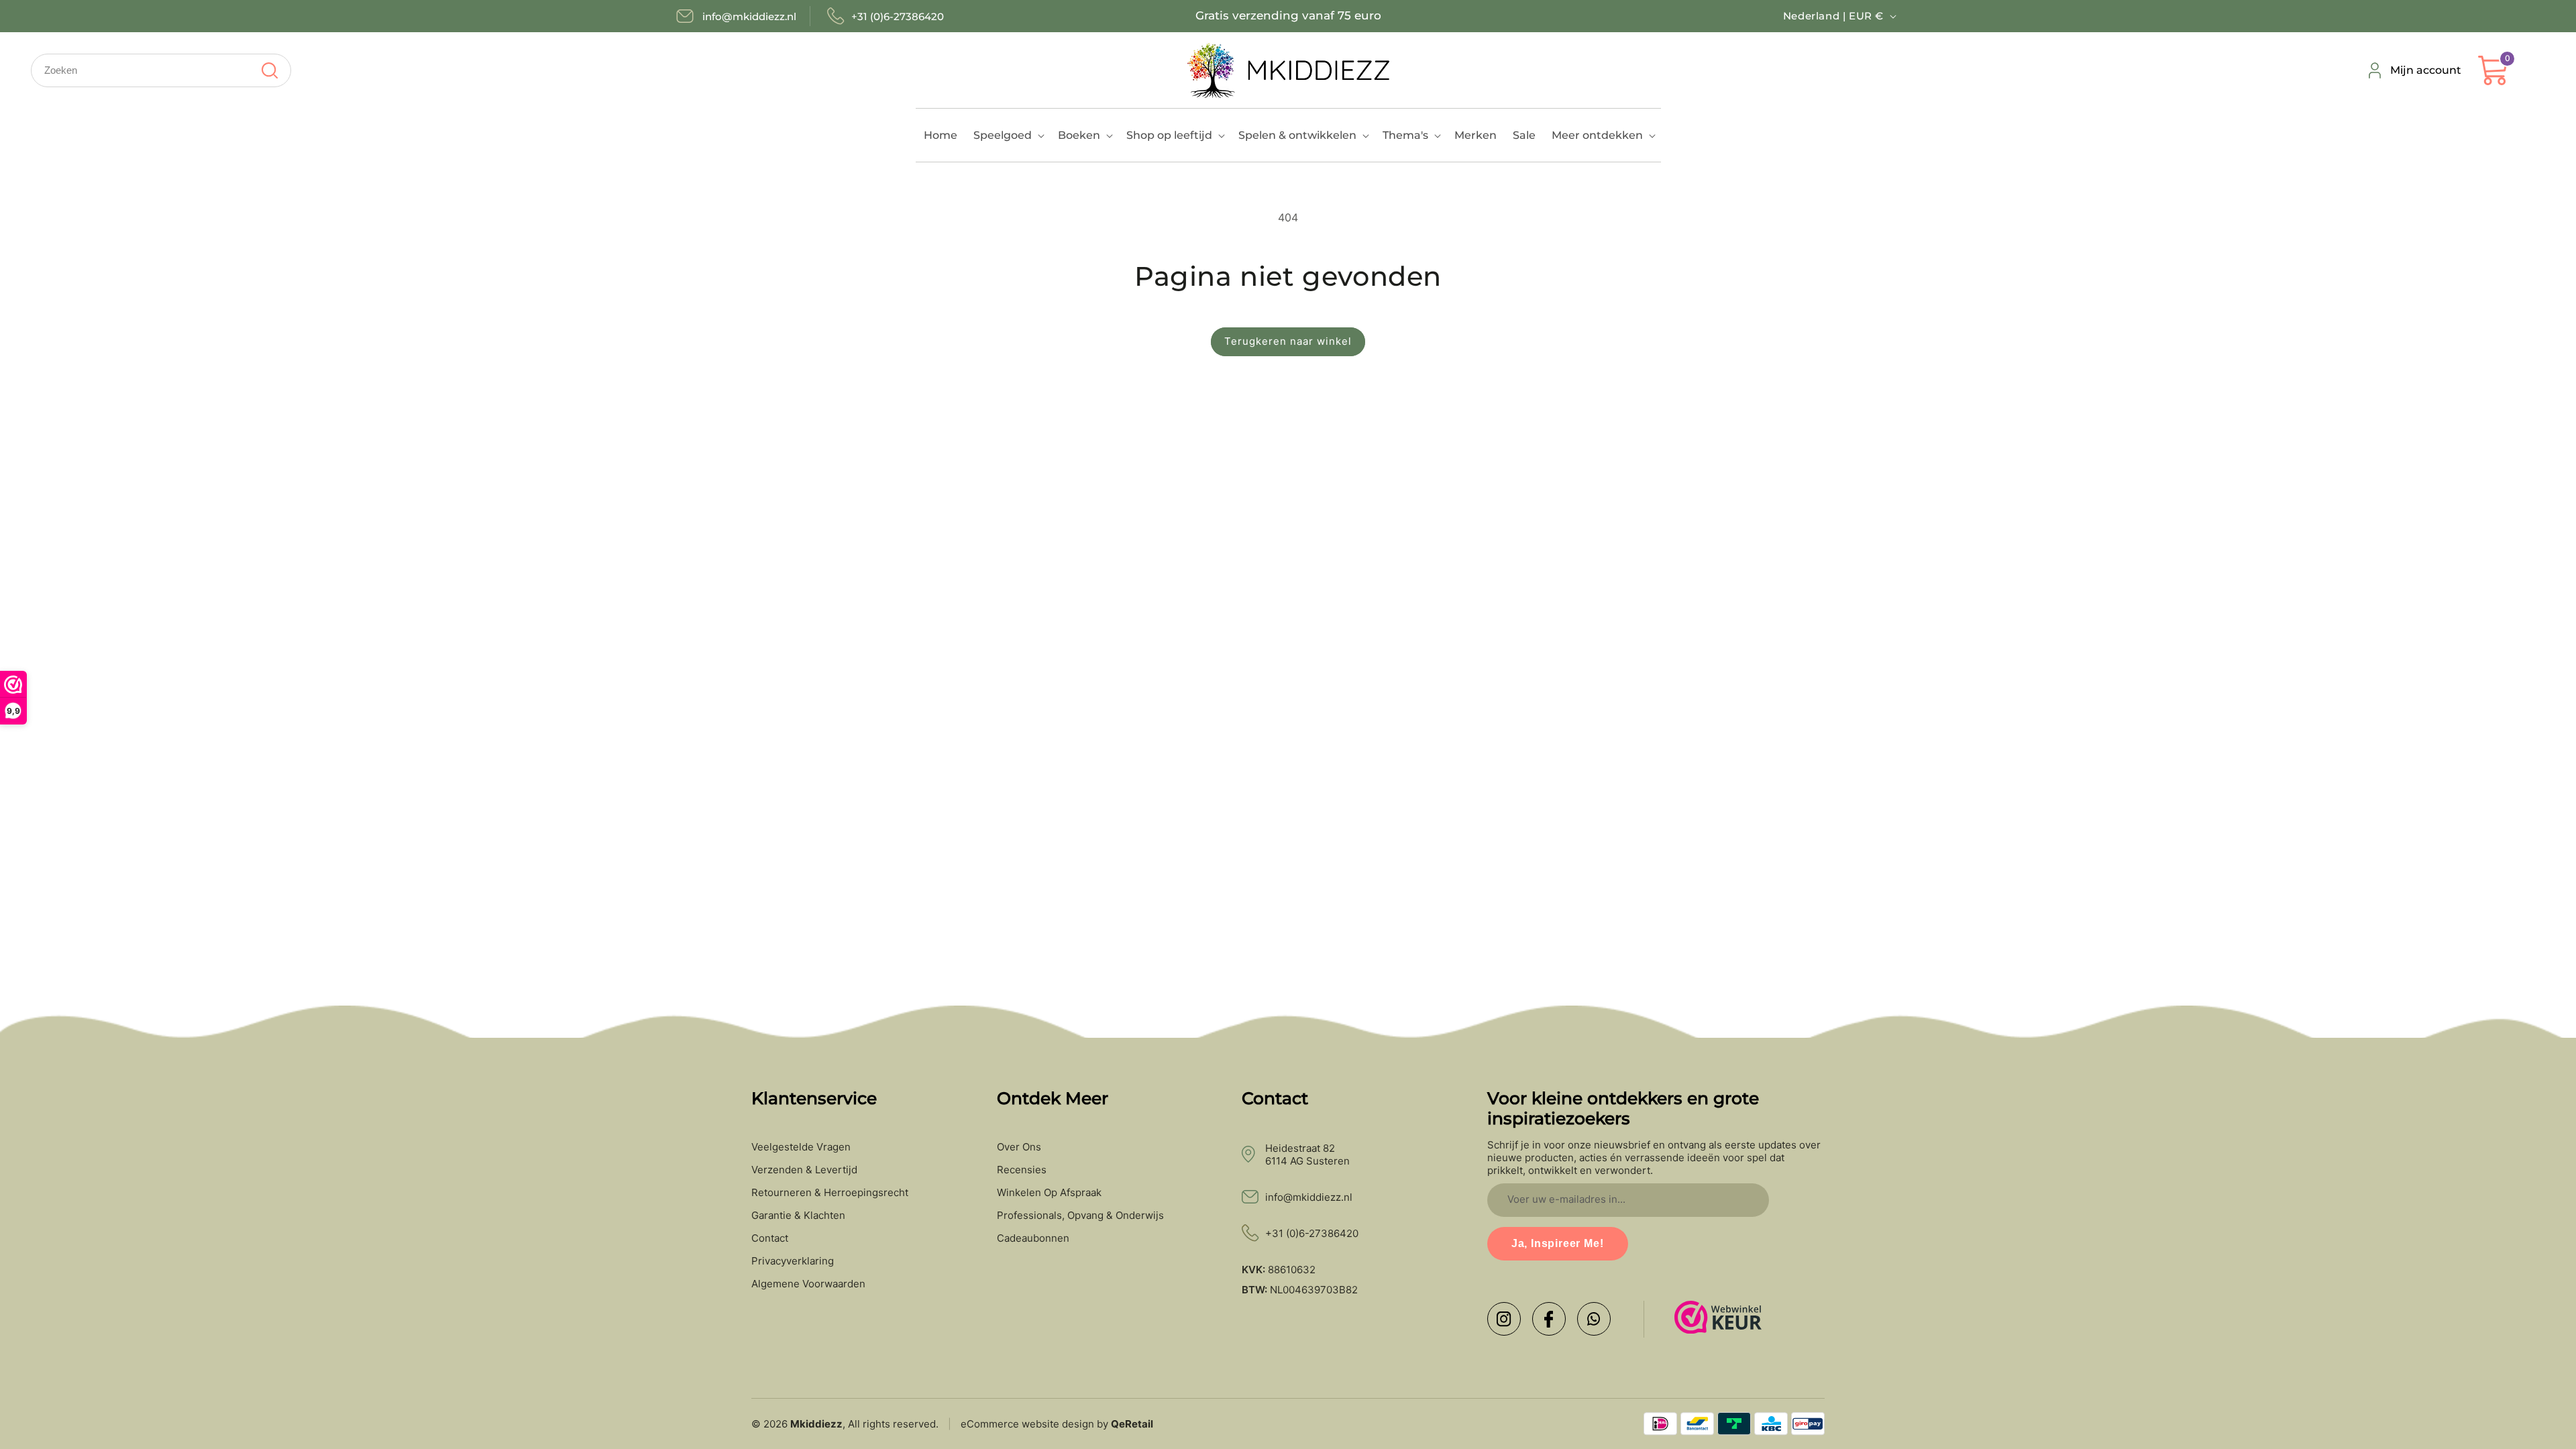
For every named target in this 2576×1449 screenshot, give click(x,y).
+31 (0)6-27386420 (1312, 1233)
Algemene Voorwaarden (808, 1284)
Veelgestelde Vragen (801, 1147)
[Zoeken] (269, 70)
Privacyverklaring (793, 1261)
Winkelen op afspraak (1049, 1193)
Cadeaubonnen (1033, 1238)
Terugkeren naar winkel (1288, 341)
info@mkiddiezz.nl (1309, 1197)
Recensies (1022, 1170)
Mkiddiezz (816, 1424)
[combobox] (161, 70)
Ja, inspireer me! (1558, 1243)
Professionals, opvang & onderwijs (1080, 1216)
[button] (1008, 135)
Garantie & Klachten (798, 1216)
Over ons (1019, 1147)
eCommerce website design (1027, 1424)
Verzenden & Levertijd (804, 1170)
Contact (770, 1238)
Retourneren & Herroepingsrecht (830, 1193)
